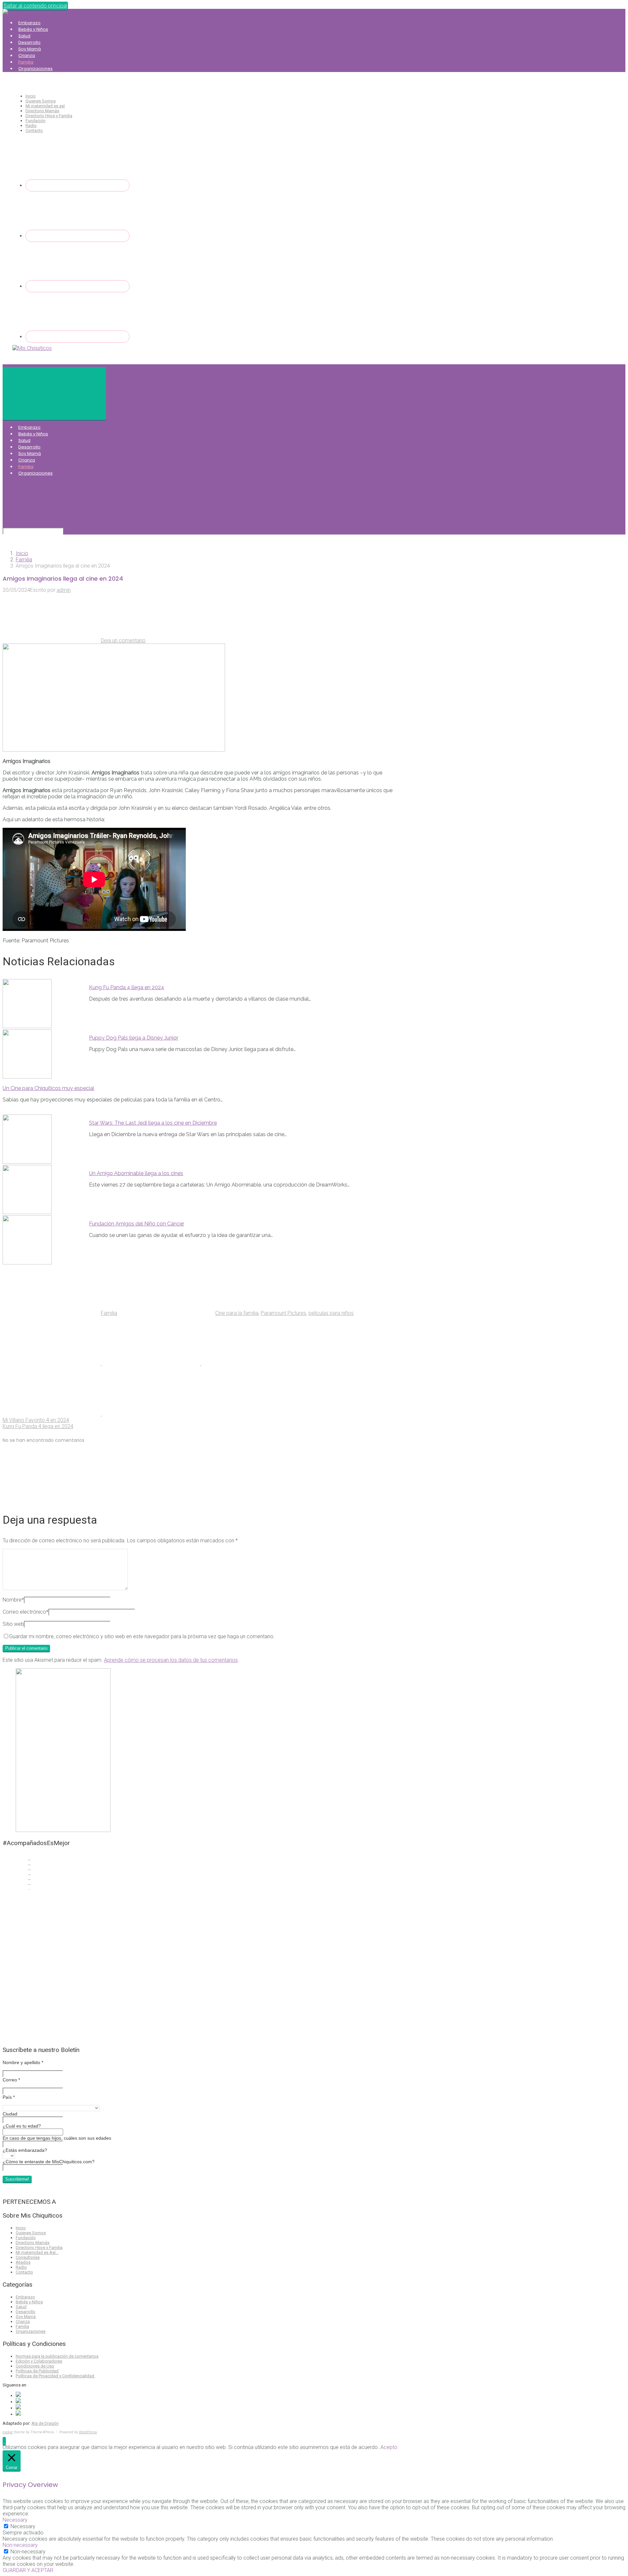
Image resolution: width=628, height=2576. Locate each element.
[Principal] (54, 393)
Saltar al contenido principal (35, 6)
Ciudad (10, 2114)
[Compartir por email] (52, 1414)
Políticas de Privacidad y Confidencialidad (55, 2376)
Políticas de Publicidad (37, 2371)
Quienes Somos (41, 101)
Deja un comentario (123, 640)
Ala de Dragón (45, 2423)
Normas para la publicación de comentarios (57, 2356)
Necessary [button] (15, 2520)
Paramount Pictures (283, 1313)
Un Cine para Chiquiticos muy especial (48, 1088)
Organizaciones (35, 69)
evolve (8, 2432)
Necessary (23, 2526)
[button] (4, 2441)
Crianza (27, 55)
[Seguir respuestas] (52, 1499)
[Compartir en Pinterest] (251, 1363)
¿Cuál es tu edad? (22, 2126)
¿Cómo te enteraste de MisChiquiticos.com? (49, 2162)
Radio (31, 126)
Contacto (34, 130)
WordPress (88, 2432)
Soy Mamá (30, 49)
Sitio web (13, 1624)
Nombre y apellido (23, 2062)
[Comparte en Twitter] (52, 1363)
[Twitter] (78, 236)
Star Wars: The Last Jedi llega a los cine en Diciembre (153, 1123)
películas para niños (331, 1313)
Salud (24, 36)
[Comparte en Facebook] (152, 1363)
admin (64, 590)
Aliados (23, 2262)
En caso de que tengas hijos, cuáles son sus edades (57, 2138)
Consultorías (28, 2257)
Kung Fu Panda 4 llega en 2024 (127, 987)
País (9, 2097)
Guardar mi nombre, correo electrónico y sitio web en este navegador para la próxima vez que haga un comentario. (142, 1636)
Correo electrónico (26, 1612)
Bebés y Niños (33, 29)
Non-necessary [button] (20, 2545)
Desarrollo (29, 42)
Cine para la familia (237, 1313)
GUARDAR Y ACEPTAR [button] (28, 2570)
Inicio (31, 96)
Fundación (35, 121)
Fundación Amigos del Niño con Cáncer (137, 1224)
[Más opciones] (151, 1414)
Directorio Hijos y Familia (49, 116)
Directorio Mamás (42, 111)
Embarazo (29, 23)
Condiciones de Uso (35, 2366)
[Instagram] (78, 286)
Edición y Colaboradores (39, 2361)
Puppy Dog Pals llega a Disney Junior (134, 1038)
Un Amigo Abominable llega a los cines (136, 1173)
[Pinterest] (78, 337)
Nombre (13, 1600)
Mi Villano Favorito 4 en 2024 (36, 1420)
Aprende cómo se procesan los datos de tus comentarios (171, 1660)
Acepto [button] (389, 2447)
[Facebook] (78, 185)
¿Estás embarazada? (25, 2150)
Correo (11, 2080)
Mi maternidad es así (45, 106)
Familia (26, 62)
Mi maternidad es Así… (37, 2252)
